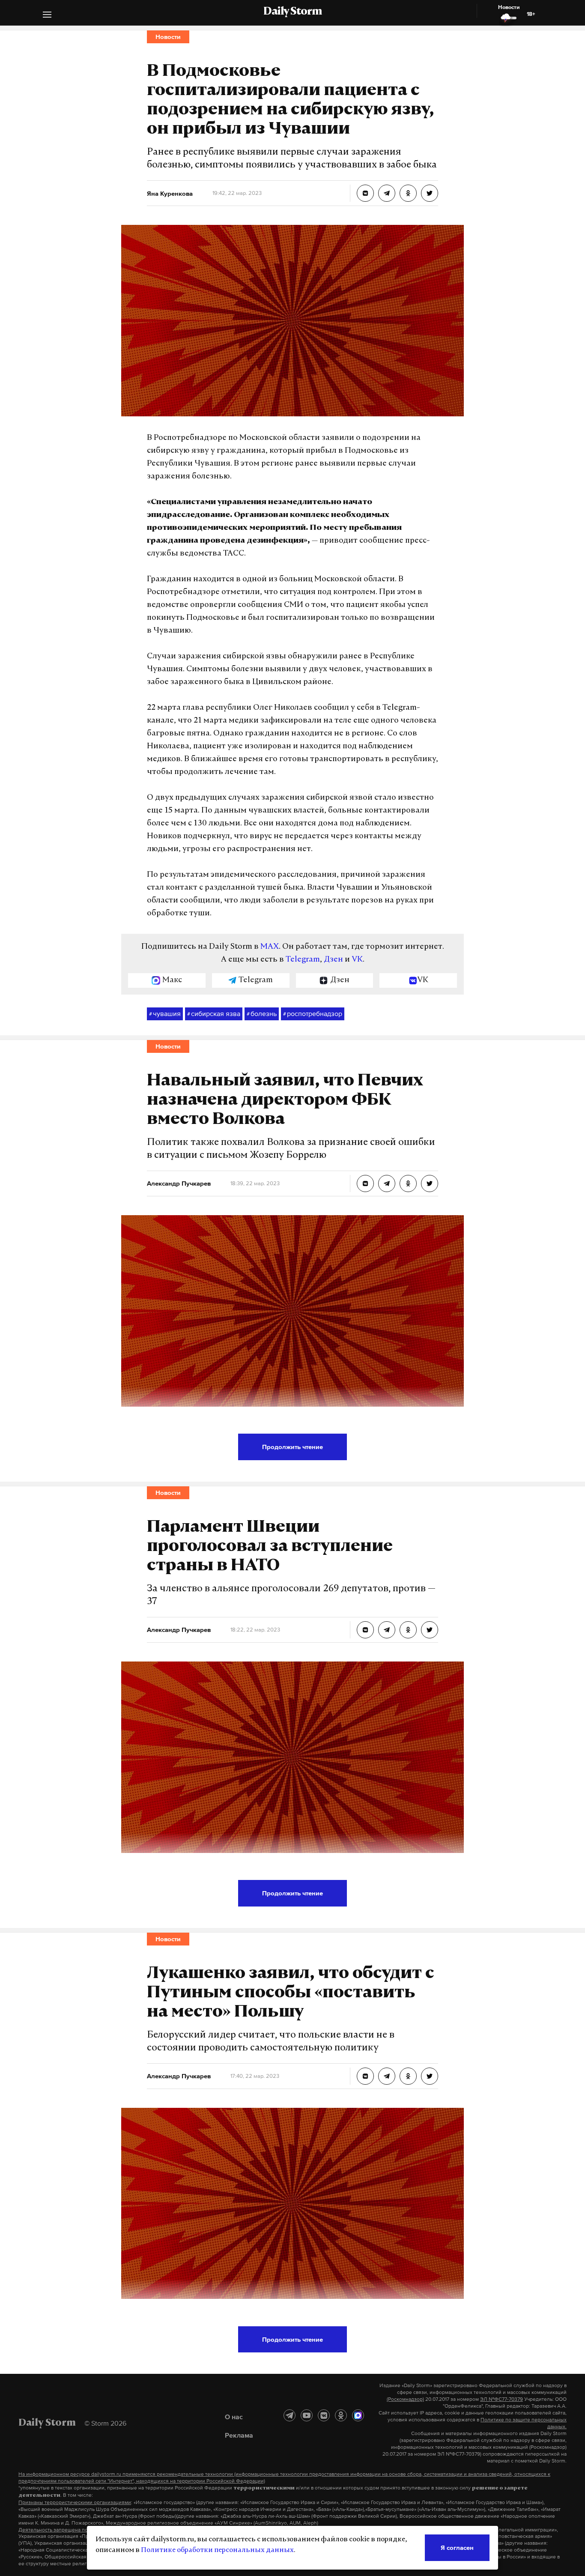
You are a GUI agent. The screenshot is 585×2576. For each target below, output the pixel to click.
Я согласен (457, 2548)
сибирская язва (214, 1013)
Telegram (303, 960)
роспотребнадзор (313, 1013)
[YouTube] (307, 2415)
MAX (270, 947)
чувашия (165, 1013)
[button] (47, 16)
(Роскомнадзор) (405, 2399)
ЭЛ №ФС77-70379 (501, 2399)
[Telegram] (290, 2415)
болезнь (262, 1013)
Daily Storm (292, 12)
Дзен (333, 960)
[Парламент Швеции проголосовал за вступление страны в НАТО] (365, 1630)
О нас (234, 2417)
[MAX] (358, 2415)
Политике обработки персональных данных (217, 2550)
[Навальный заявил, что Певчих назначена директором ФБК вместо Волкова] (365, 1183)
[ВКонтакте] (324, 2415)
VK (357, 960)
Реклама (239, 2435)
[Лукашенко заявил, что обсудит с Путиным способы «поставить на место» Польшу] (365, 2076)
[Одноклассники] (341, 2415)
